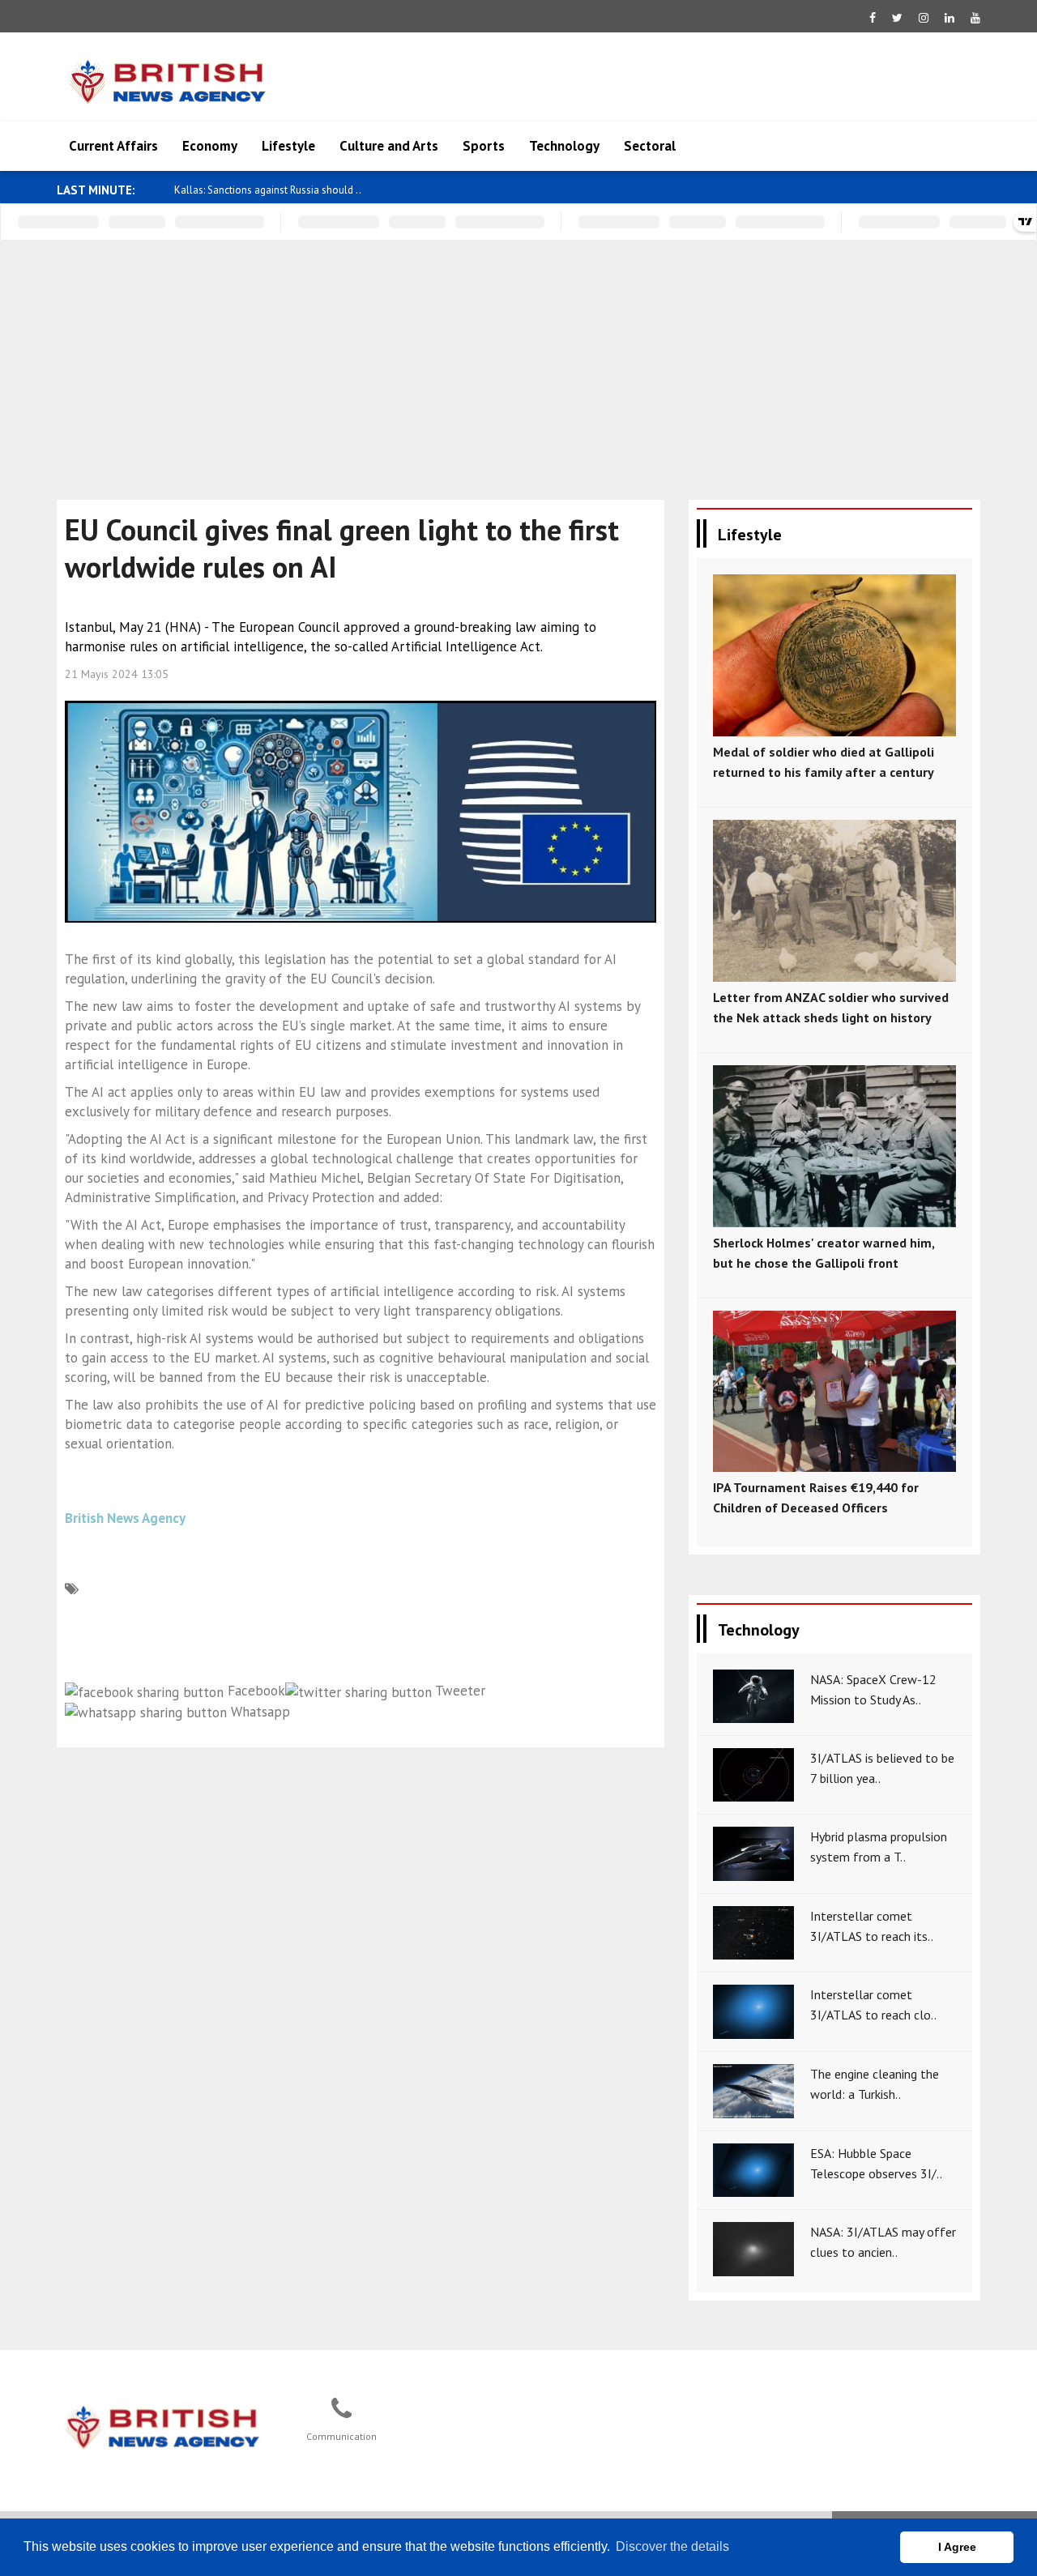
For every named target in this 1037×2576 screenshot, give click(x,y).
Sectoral (650, 146)
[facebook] (873, 18)
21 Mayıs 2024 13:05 (117, 674)
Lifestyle (288, 146)
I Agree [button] (957, 2547)
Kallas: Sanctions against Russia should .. (268, 190)
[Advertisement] (518, 362)
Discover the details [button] (672, 2546)
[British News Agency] (163, 2425)
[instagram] (924, 18)
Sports (484, 146)
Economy (210, 146)
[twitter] (897, 18)
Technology (564, 146)
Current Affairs (113, 146)
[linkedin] (950, 18)
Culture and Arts (389, 146)
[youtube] (975, 18)
